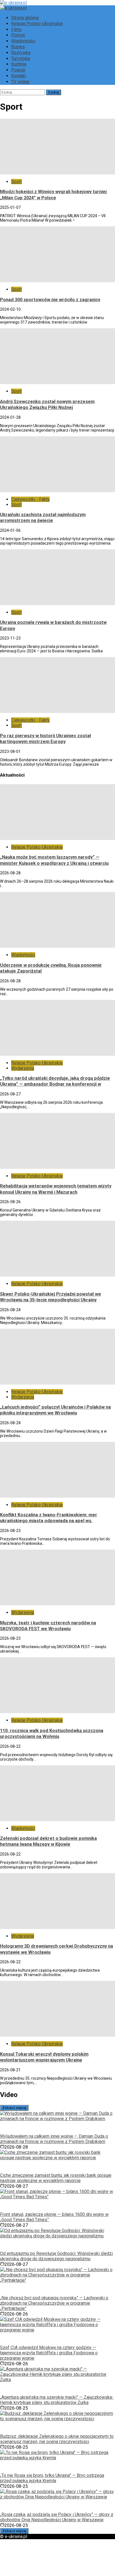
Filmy (16, 29)
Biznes (18, 47)
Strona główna (25, 18)
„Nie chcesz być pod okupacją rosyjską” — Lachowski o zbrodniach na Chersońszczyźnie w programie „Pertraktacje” (54, 2303)
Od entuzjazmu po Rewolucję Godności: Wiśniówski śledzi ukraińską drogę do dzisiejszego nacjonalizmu (56, 2256)
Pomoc (18, 35)
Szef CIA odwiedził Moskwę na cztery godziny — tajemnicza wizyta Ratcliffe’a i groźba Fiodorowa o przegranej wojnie (49, 2353)
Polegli (18, 70)
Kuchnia (19, 64)
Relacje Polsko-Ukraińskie (37, 24)
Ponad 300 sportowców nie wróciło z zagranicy (50, 300)
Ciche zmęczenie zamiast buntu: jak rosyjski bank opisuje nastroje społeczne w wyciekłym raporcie (56, 2178)
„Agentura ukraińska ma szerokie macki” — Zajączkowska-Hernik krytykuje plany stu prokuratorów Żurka (57, 2400)
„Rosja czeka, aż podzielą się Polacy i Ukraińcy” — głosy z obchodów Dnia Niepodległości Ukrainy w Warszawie (57, 2517)
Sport (16, 182)
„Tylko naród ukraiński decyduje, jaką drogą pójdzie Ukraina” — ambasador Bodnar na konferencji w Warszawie (55, 1084)
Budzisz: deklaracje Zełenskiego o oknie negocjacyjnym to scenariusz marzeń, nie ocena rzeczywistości (57, 2439)
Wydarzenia (23, 1068)
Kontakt (19, 76)
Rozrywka (21, 53)
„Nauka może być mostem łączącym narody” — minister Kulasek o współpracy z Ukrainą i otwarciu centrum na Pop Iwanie (54, 863)
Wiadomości (23, 41)
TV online (20, 82)
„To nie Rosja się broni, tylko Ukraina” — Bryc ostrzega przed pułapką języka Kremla (52, 2478)
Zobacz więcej (14, 2108)
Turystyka (21, 58)
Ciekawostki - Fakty (30, 499)
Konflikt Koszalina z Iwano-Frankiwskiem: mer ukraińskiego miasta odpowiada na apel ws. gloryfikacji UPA (49, 1521)
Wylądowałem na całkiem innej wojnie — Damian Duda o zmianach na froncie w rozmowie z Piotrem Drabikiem (54, 2139)
